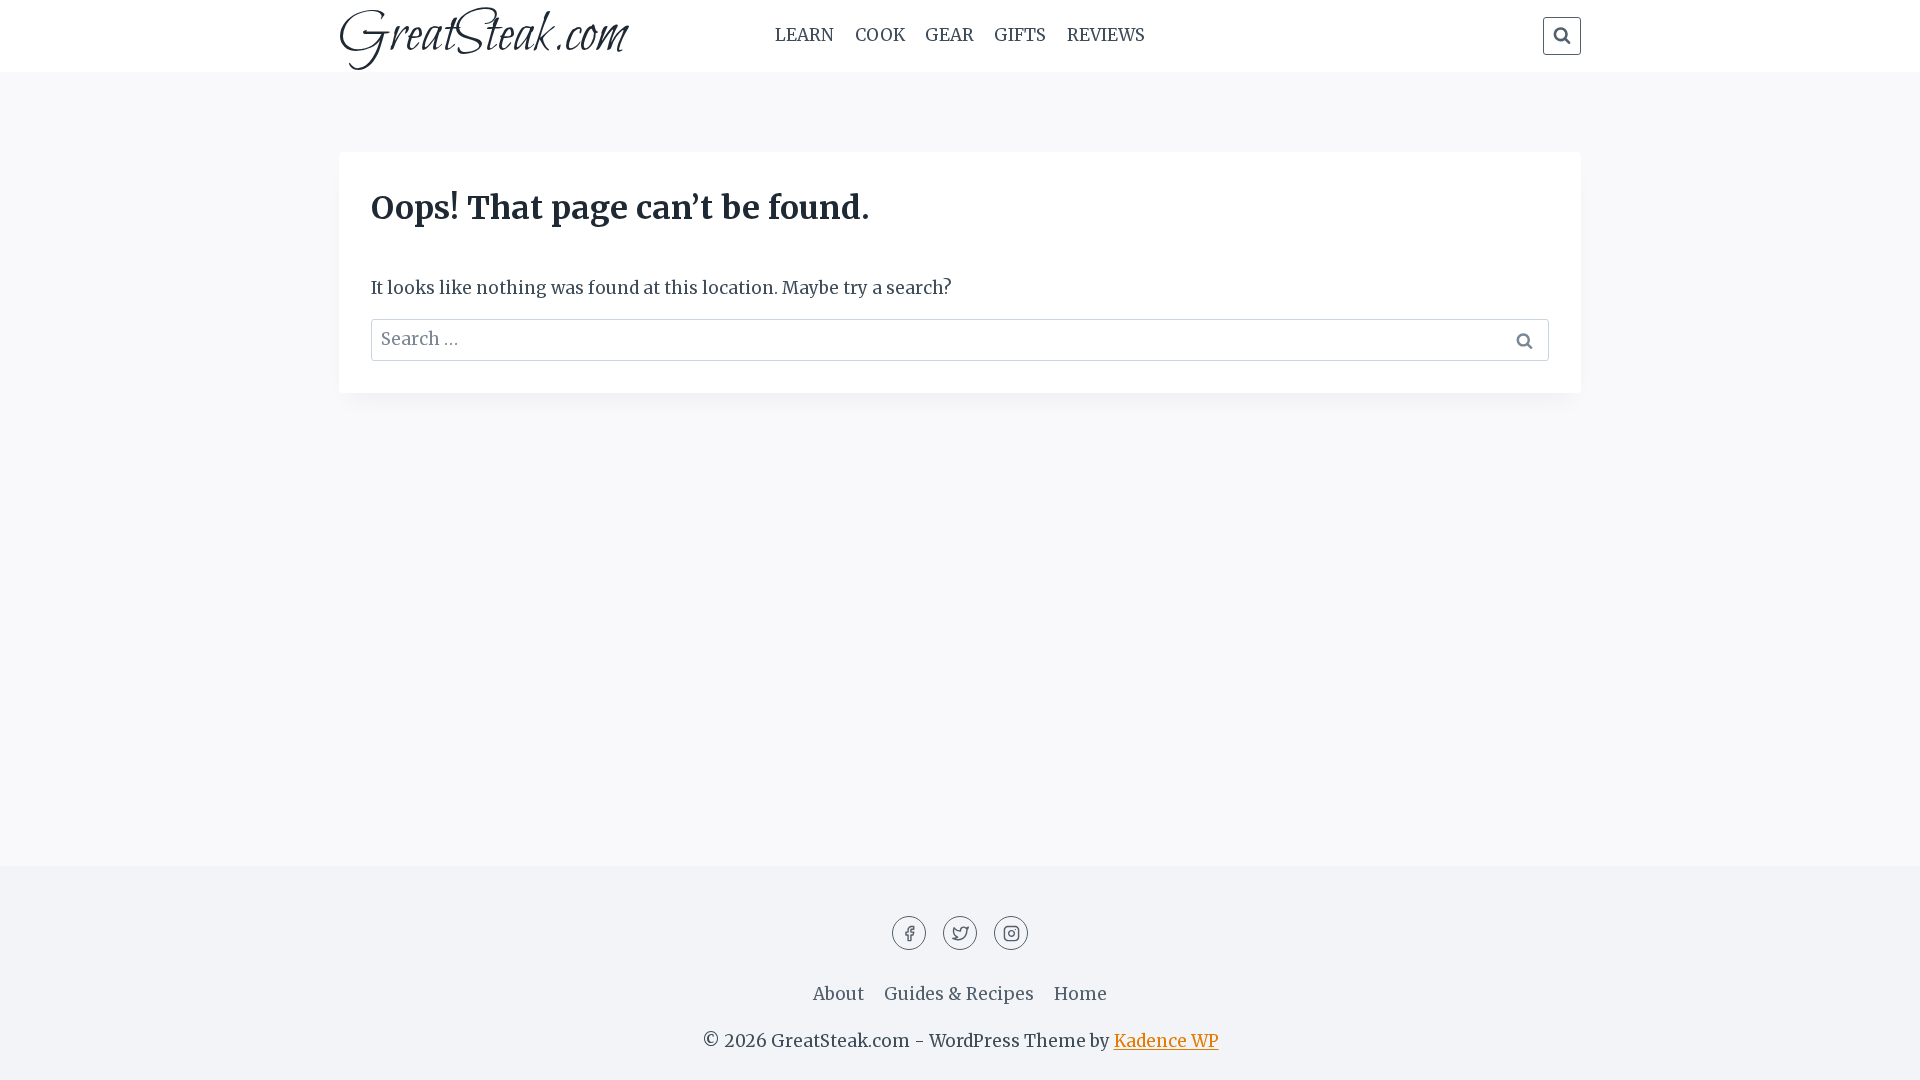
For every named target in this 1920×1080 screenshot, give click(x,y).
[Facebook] (909, 933)
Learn (804, 35)
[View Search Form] (1562, 36)
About (838, 994)
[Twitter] (960, 933)
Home (1080, 994)
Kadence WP (1166, 1041)
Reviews (1106, 35)
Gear (949, 35)
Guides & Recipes (959, 994)
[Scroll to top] (1869, 1049)
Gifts (1020, 35)
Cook (880, 35)
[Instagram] (1011, 933)
